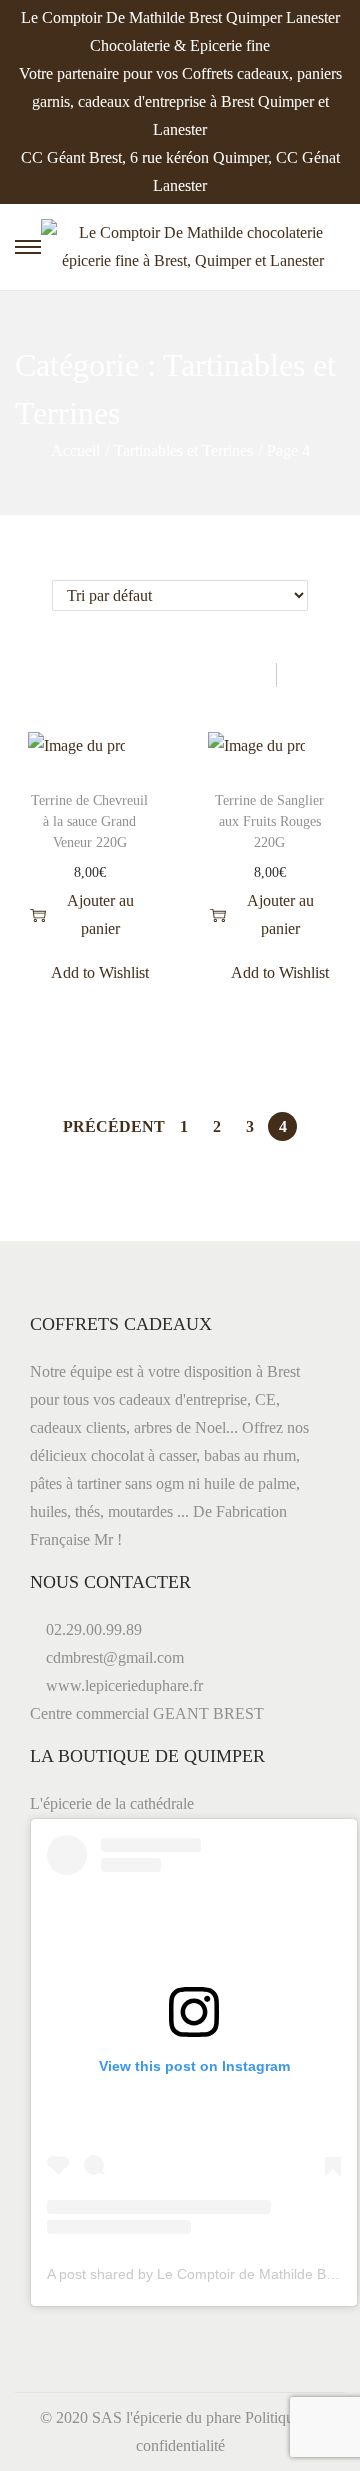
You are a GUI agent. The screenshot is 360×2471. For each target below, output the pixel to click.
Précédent (114, 1126)
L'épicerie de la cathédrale (112, 1803)
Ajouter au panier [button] (100, 914)
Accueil (75, 450)
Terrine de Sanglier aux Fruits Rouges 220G (269, 821)
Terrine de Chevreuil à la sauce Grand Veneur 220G (89, 821)
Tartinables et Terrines (183, 450)
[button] (145, 751)
